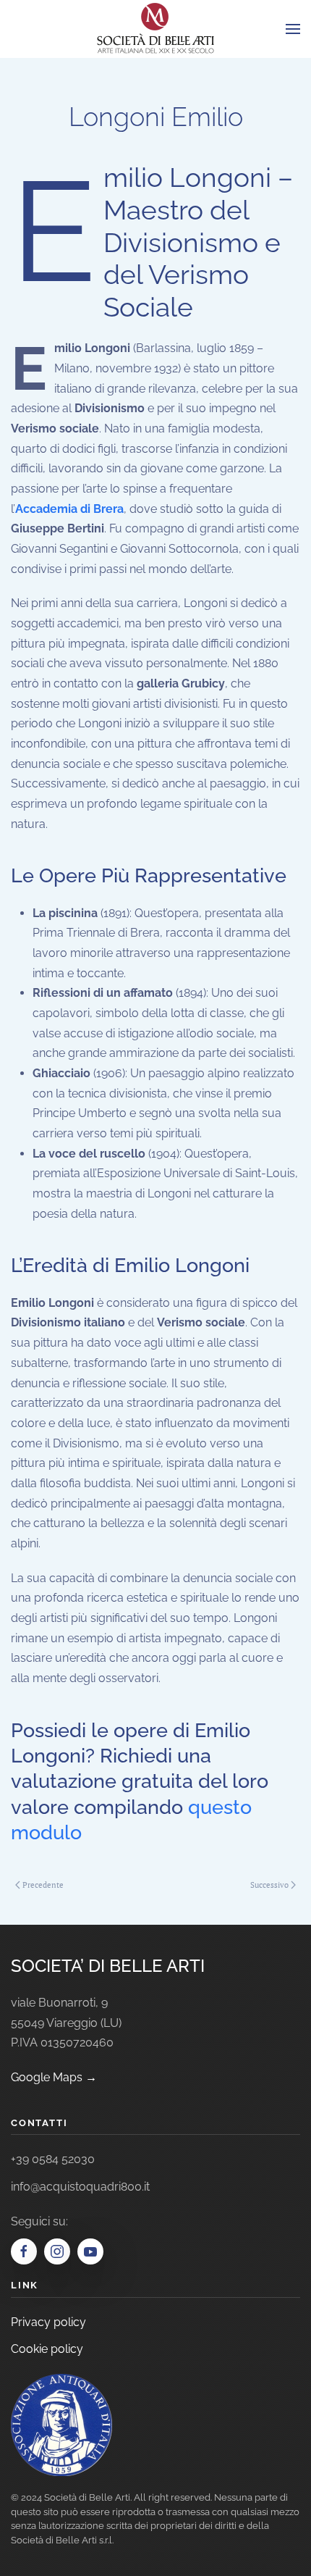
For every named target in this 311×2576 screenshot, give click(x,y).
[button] (293, 29)
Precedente (43, 1885)
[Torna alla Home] (155, 29)
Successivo (269, 1885)
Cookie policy (47, 2349)
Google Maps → (54, 2077)
